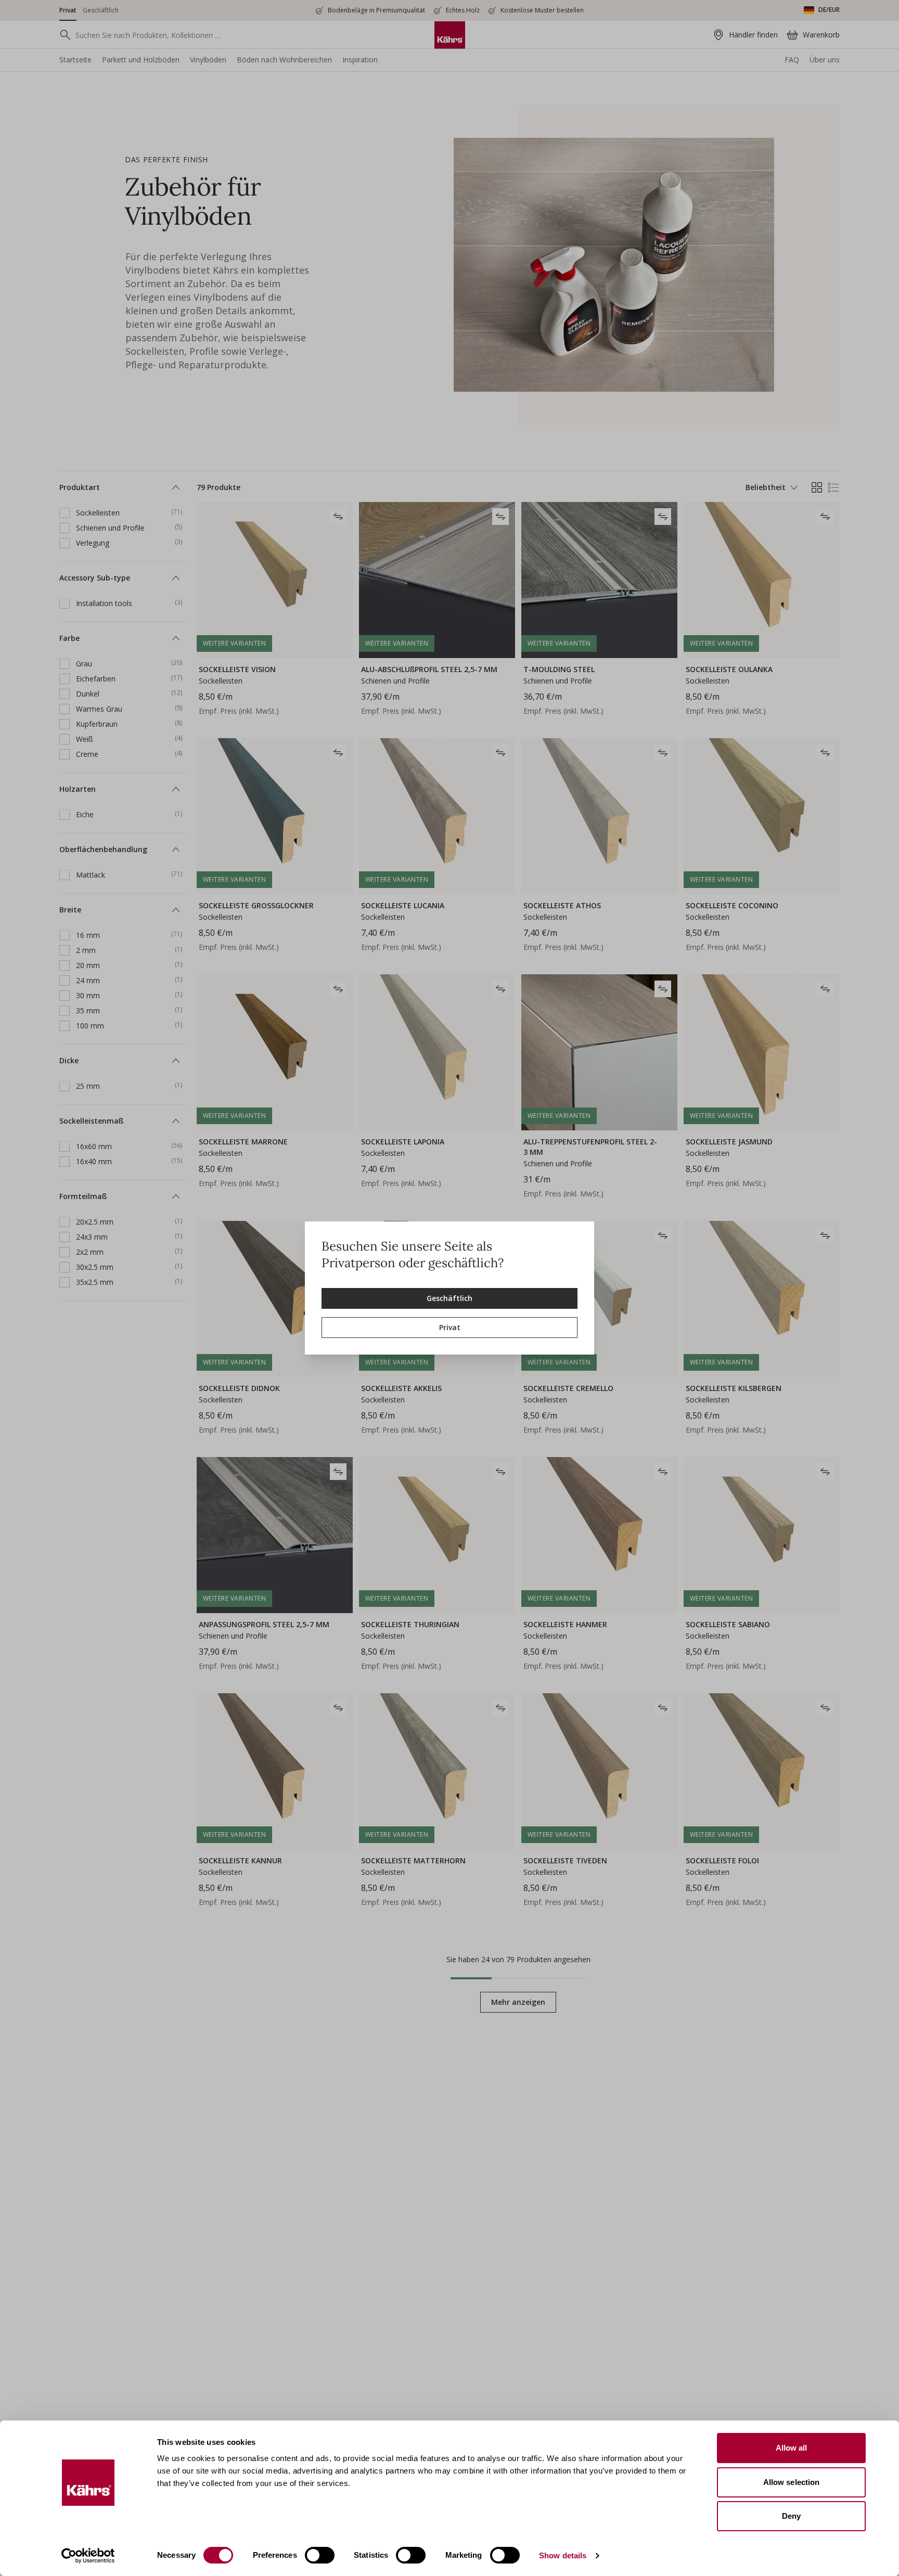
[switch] (320, 2555)
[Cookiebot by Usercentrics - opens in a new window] (88, 2556)
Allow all (792, 2448)
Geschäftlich (449, 1298)
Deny (791, 2516)
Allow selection (792, 2482)
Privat (450, 1327)
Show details (563, 2555)
